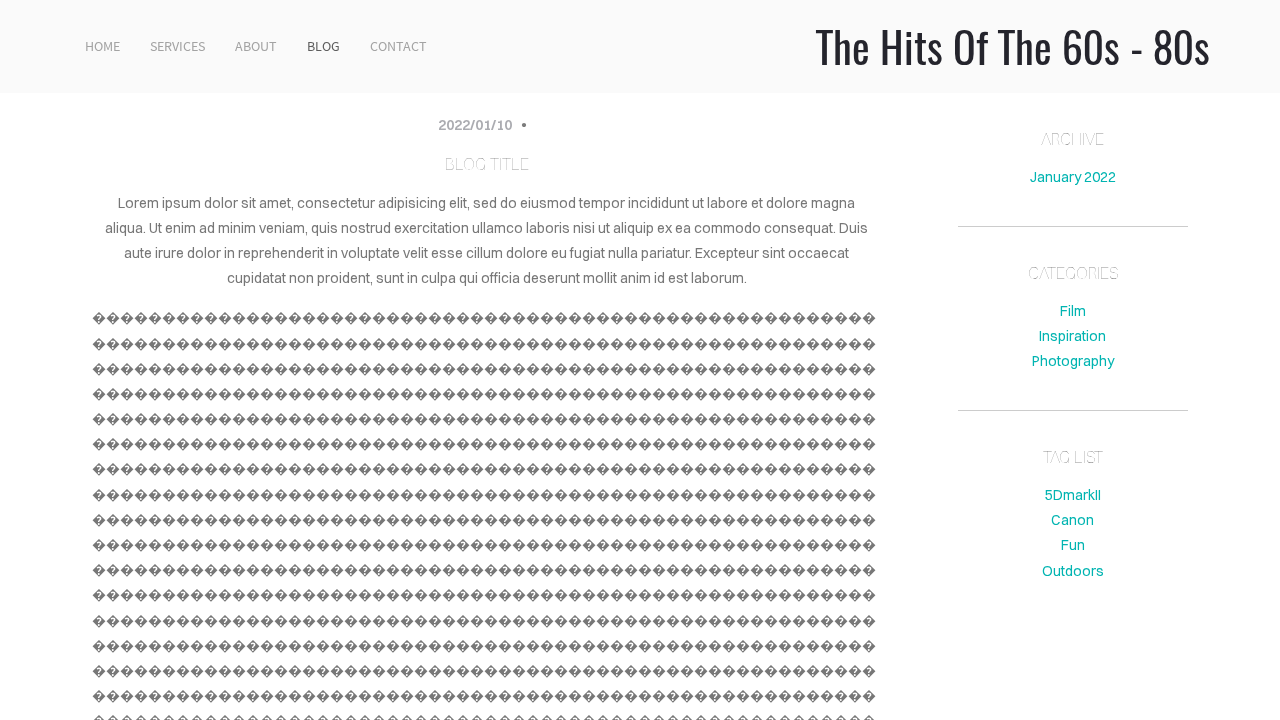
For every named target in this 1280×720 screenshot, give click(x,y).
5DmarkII (1073, 495)
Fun (1073, 545)
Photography (1073, 361)
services (177, 46)
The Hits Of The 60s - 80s (1013, 46)
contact (398, 46)
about (256, 46)
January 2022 (1073, 177)
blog (323, 46)
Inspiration (1072, 336)
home (102, 46)
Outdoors (1073, 571)
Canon (1072, 520)
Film (1073, 311)
